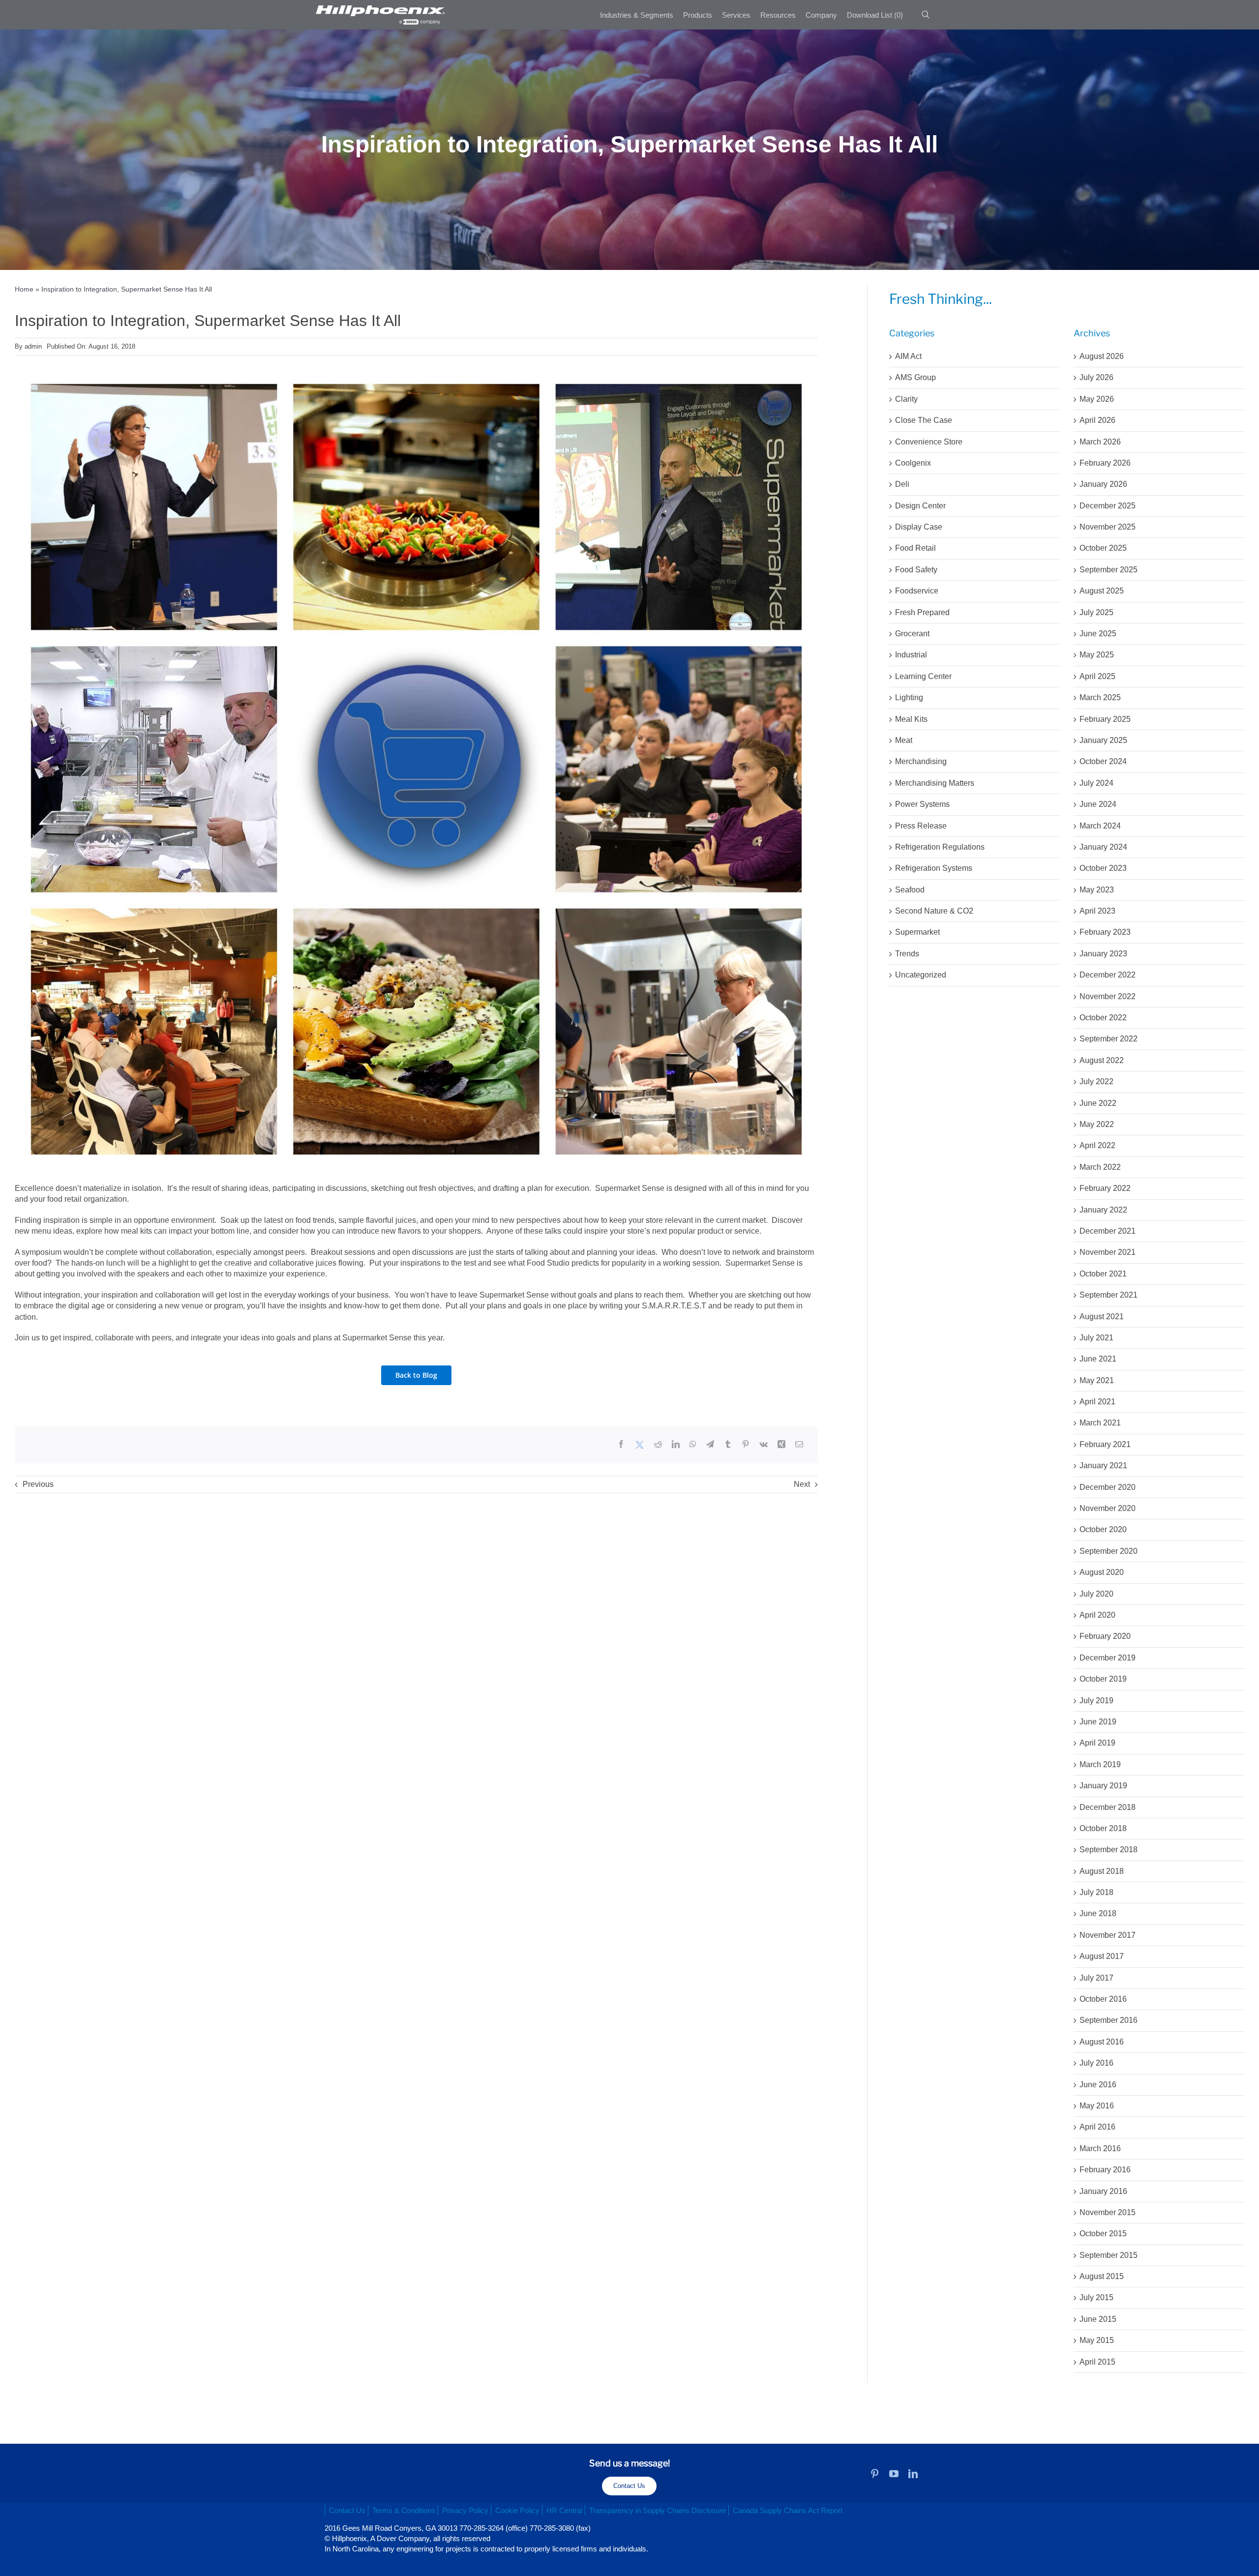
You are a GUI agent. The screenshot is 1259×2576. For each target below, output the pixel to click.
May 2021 (1097, 1380)
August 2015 (1102, 2276)
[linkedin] (913, 2473)
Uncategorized (921, 975)
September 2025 (1109, 570)
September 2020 (1109, 1551)
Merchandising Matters (935, 783)
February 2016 (1105, 2170)
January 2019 (1103, 1786)
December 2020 (1108, 1487)
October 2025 (1103, 548)
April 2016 (1097, 2127)
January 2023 (1103, 954)
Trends (907, 954)
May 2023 (1097, 890)
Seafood (910, 890)
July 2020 (1096, 1594)
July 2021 (1096, 1338)
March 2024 (1100, 826)
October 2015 (1103, 2234)
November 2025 (1108, 527)
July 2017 (1096, 1978)
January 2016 (1103, 2191)
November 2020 (1108, 1508)
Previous (38, 1484)
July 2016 (1096, 2063)
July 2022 (1096, 1081)
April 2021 (1097, 1402)
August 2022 (1102, 1060)
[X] (640, 1445)
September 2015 (1109, 2255)
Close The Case (924, 420)
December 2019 (1108, 1658)
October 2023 (1103, 868)
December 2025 (1108, 506)
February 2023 (1105, 932)
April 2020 (1097, 1615)
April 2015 (1097, 2362)
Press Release (921, 826)
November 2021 (1108, 1252)
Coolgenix (913, 463)
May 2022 (1097, 1124)
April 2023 (1097, 911)
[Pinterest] (746, 1445)
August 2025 (1102, 591)
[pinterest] (875, 2473)
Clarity (906, 399)
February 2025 (1105, 719)
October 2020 (1103, 1529)
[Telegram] (710, 1445)
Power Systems (922, 804)
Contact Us (629, 2486)
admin (33, 346)
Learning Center (923, 676)
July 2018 (1096, 1892)
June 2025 (1098, 634)
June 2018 (1098, 1913)
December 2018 (1108, 1807)
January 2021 (1103, 1466)
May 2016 (1097, 2106)
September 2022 (1109, 1039)
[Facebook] (621, 1445)
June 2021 (1098, 1359)
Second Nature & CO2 (934, 911)
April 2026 (1097, 420)
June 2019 (1098, 1722)
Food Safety (916, 570)
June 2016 (1098, 2085)
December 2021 (1108, 1231)
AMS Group (915, 377)
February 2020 (1105, 1636)
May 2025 (1097, 655)
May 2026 (1097, 399)
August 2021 (1102, 1317)
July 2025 (1096, 612)
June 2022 (1098, 1103)
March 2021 (1100, 1423)
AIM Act (908, 356)
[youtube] (894, 2473)
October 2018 (1103, 1828)
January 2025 (1103, 740)
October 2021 (1103, 1274)
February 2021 (1105, 1444)
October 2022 (1103, 1018)
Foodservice (917, 591)
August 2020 (1102, 1572)
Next (802, 1484)
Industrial (911, 655)
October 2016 (1103, 1999)
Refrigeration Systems (934, 868)
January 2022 (1103, 1210)
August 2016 (1102, 2042)
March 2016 (1100, 2148)
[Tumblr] (728, 1445)
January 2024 (1103, 847)
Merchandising (921, 761)
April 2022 (1097, 1145)
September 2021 (1109, 1295)
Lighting (909, 697)
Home (24, 289)
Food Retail (915, 548)
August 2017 (1102, 1956)
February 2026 (1105, 463)
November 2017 (1108, 1935)
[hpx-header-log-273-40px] (379, 9)
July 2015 (1096, 2297)
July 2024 (1096, 783)
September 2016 (1109, 2020)
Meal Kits (911, 719)
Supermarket (917, 932)
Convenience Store (929, 442)
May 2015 (1097, 2340)
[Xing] (781, 1445)
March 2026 (1100, 442)
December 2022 (1108, 975)
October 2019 (1103, 1679)
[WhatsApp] (693, 1445)
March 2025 (1100, 697)
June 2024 (1098, 804)
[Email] (799, 1445)
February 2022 (1105, 1188)
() (875, 15)
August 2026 (1102, 356)
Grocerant (912, 634)
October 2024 (1103, 761)
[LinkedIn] (676, 1445)
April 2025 (1097, 676)
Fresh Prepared (922, 612)
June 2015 (1098, 2319)
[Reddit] (658, 1445)
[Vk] (764, 1445)
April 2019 (1097, 1743)
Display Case (919, 527)
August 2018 (1102, 1871)
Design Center (920, 506)
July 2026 (1096, 377)
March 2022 (1100, 1167)
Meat (904, 740)
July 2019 (1096, 1701)
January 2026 (1103, 484)
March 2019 (1100, 1764)
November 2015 (1108, 2212)
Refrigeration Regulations (940, 847)
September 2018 (1109, 1850)
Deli (902, 484)
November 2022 (1108, 996)
